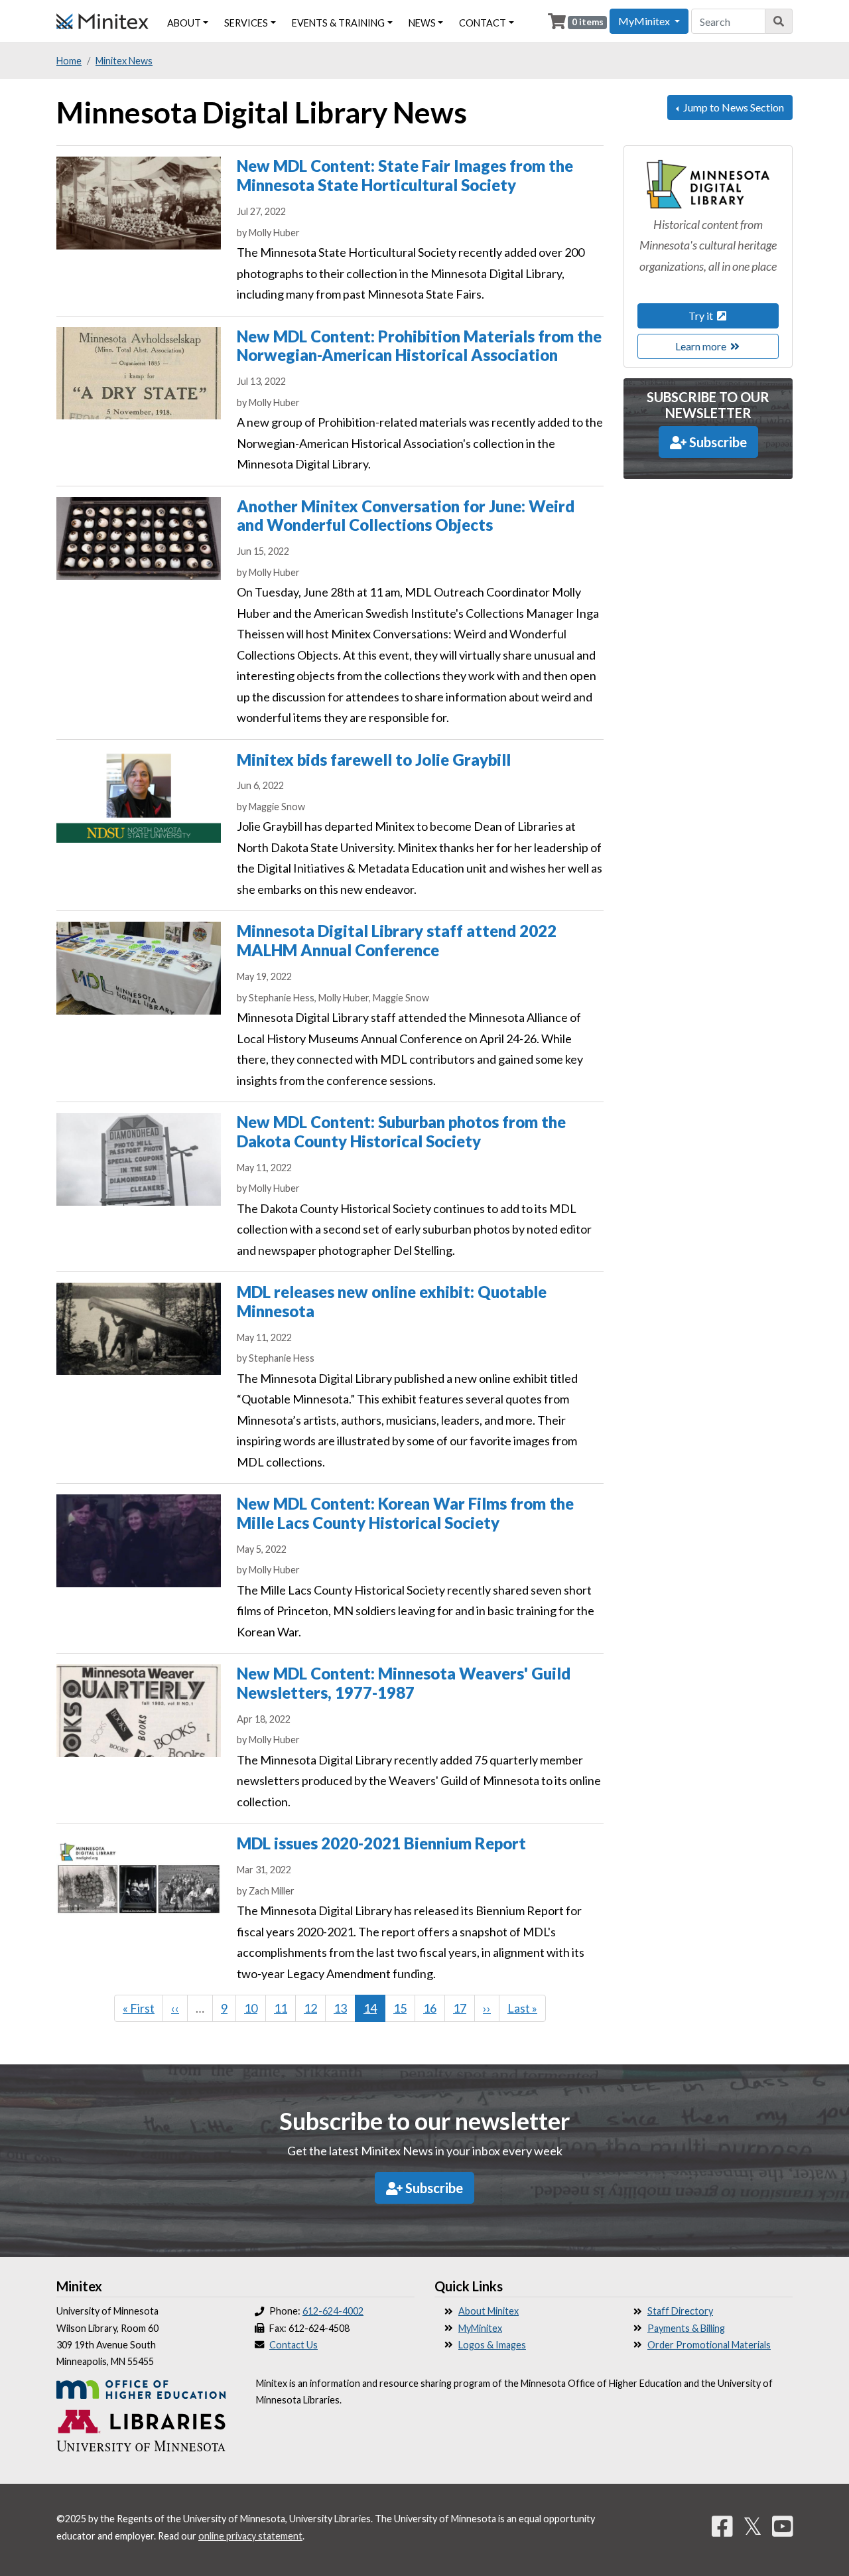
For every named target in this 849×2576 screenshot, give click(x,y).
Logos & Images (492, 2345)
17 (464, 2008)
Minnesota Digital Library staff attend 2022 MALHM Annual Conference (397, 940)
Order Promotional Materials (709, 2345)
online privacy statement (250, 2536)
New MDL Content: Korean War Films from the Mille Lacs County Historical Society (405, 1513)
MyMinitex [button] (645, 21)
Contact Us (294, 2345)
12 (315, 2008)
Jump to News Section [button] (733, 107)
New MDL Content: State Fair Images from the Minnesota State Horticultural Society (405, 175)
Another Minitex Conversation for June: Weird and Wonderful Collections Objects (406, 516)
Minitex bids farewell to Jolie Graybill (374, 759)
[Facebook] (722, 2526)
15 (404, 2008)
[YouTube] (783, 2526)
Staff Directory (680, 2311)
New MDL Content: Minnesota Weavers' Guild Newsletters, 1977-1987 (404, 1683)
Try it (702, 316)
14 (374, 2011)
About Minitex (489, 2311)
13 (345, 2008)
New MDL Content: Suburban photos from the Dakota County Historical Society (401, 1131)
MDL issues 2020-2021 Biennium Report (381, 1843)
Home (69, 61)
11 (285, 2008)
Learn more (702, 346)
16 (434, 2008)
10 (255, 2008)
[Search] (779, 21)
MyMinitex (480, 2328)
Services (246, 23)
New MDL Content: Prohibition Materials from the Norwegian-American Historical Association (419, 346)
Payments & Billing (686, 2328)
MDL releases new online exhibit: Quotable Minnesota (392, 1301)
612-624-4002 (333, 2311)
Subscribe (717, 442)
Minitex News (124, 61)
